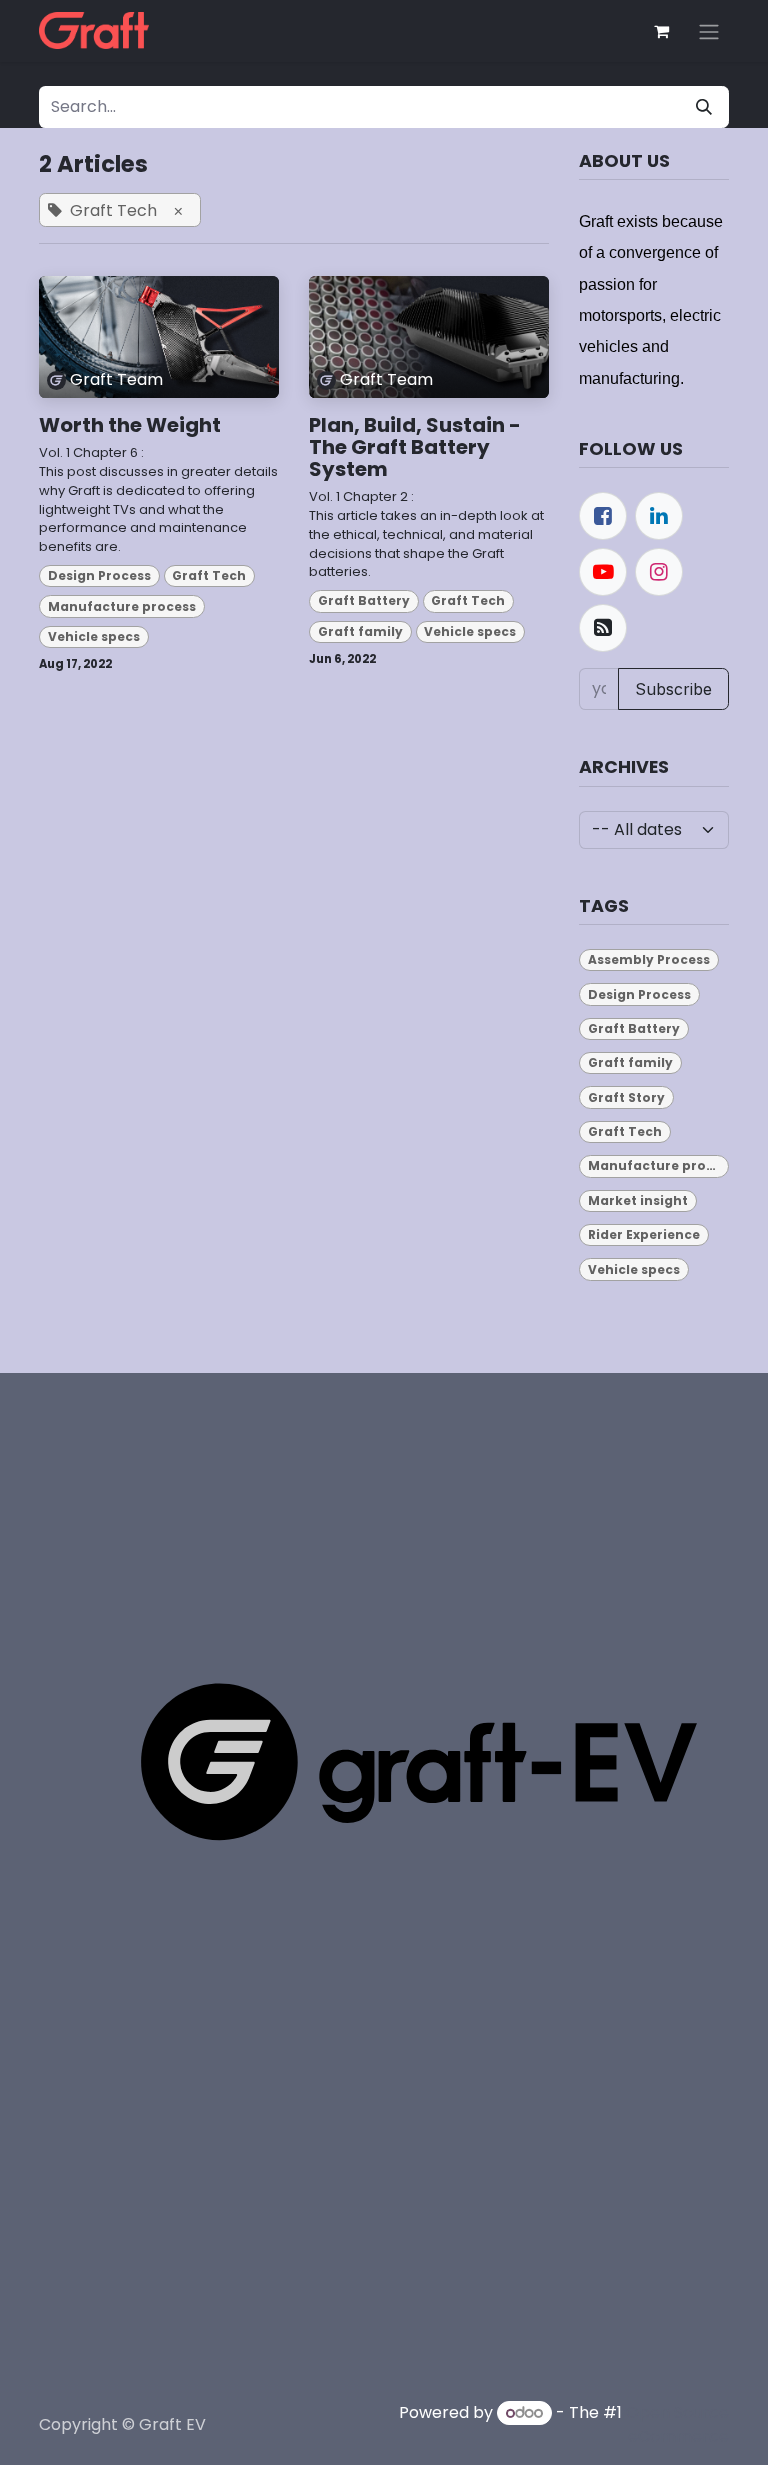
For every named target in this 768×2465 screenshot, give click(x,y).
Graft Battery (364, 600)
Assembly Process (649, 959)
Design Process (99, 575)
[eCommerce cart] (661, 31)
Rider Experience (644, 1234)
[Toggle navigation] (709, 31)
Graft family (360, 631)
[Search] (704, 107)
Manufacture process (122, 606)
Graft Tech (209, 575)
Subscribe (673, 689)
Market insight (638, 1200)
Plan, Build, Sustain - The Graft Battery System (415, 447)
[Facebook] (603, 516)
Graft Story (626, 1097)
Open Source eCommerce (677, 2424)
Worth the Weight (130, 425)
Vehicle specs (94, 636)
